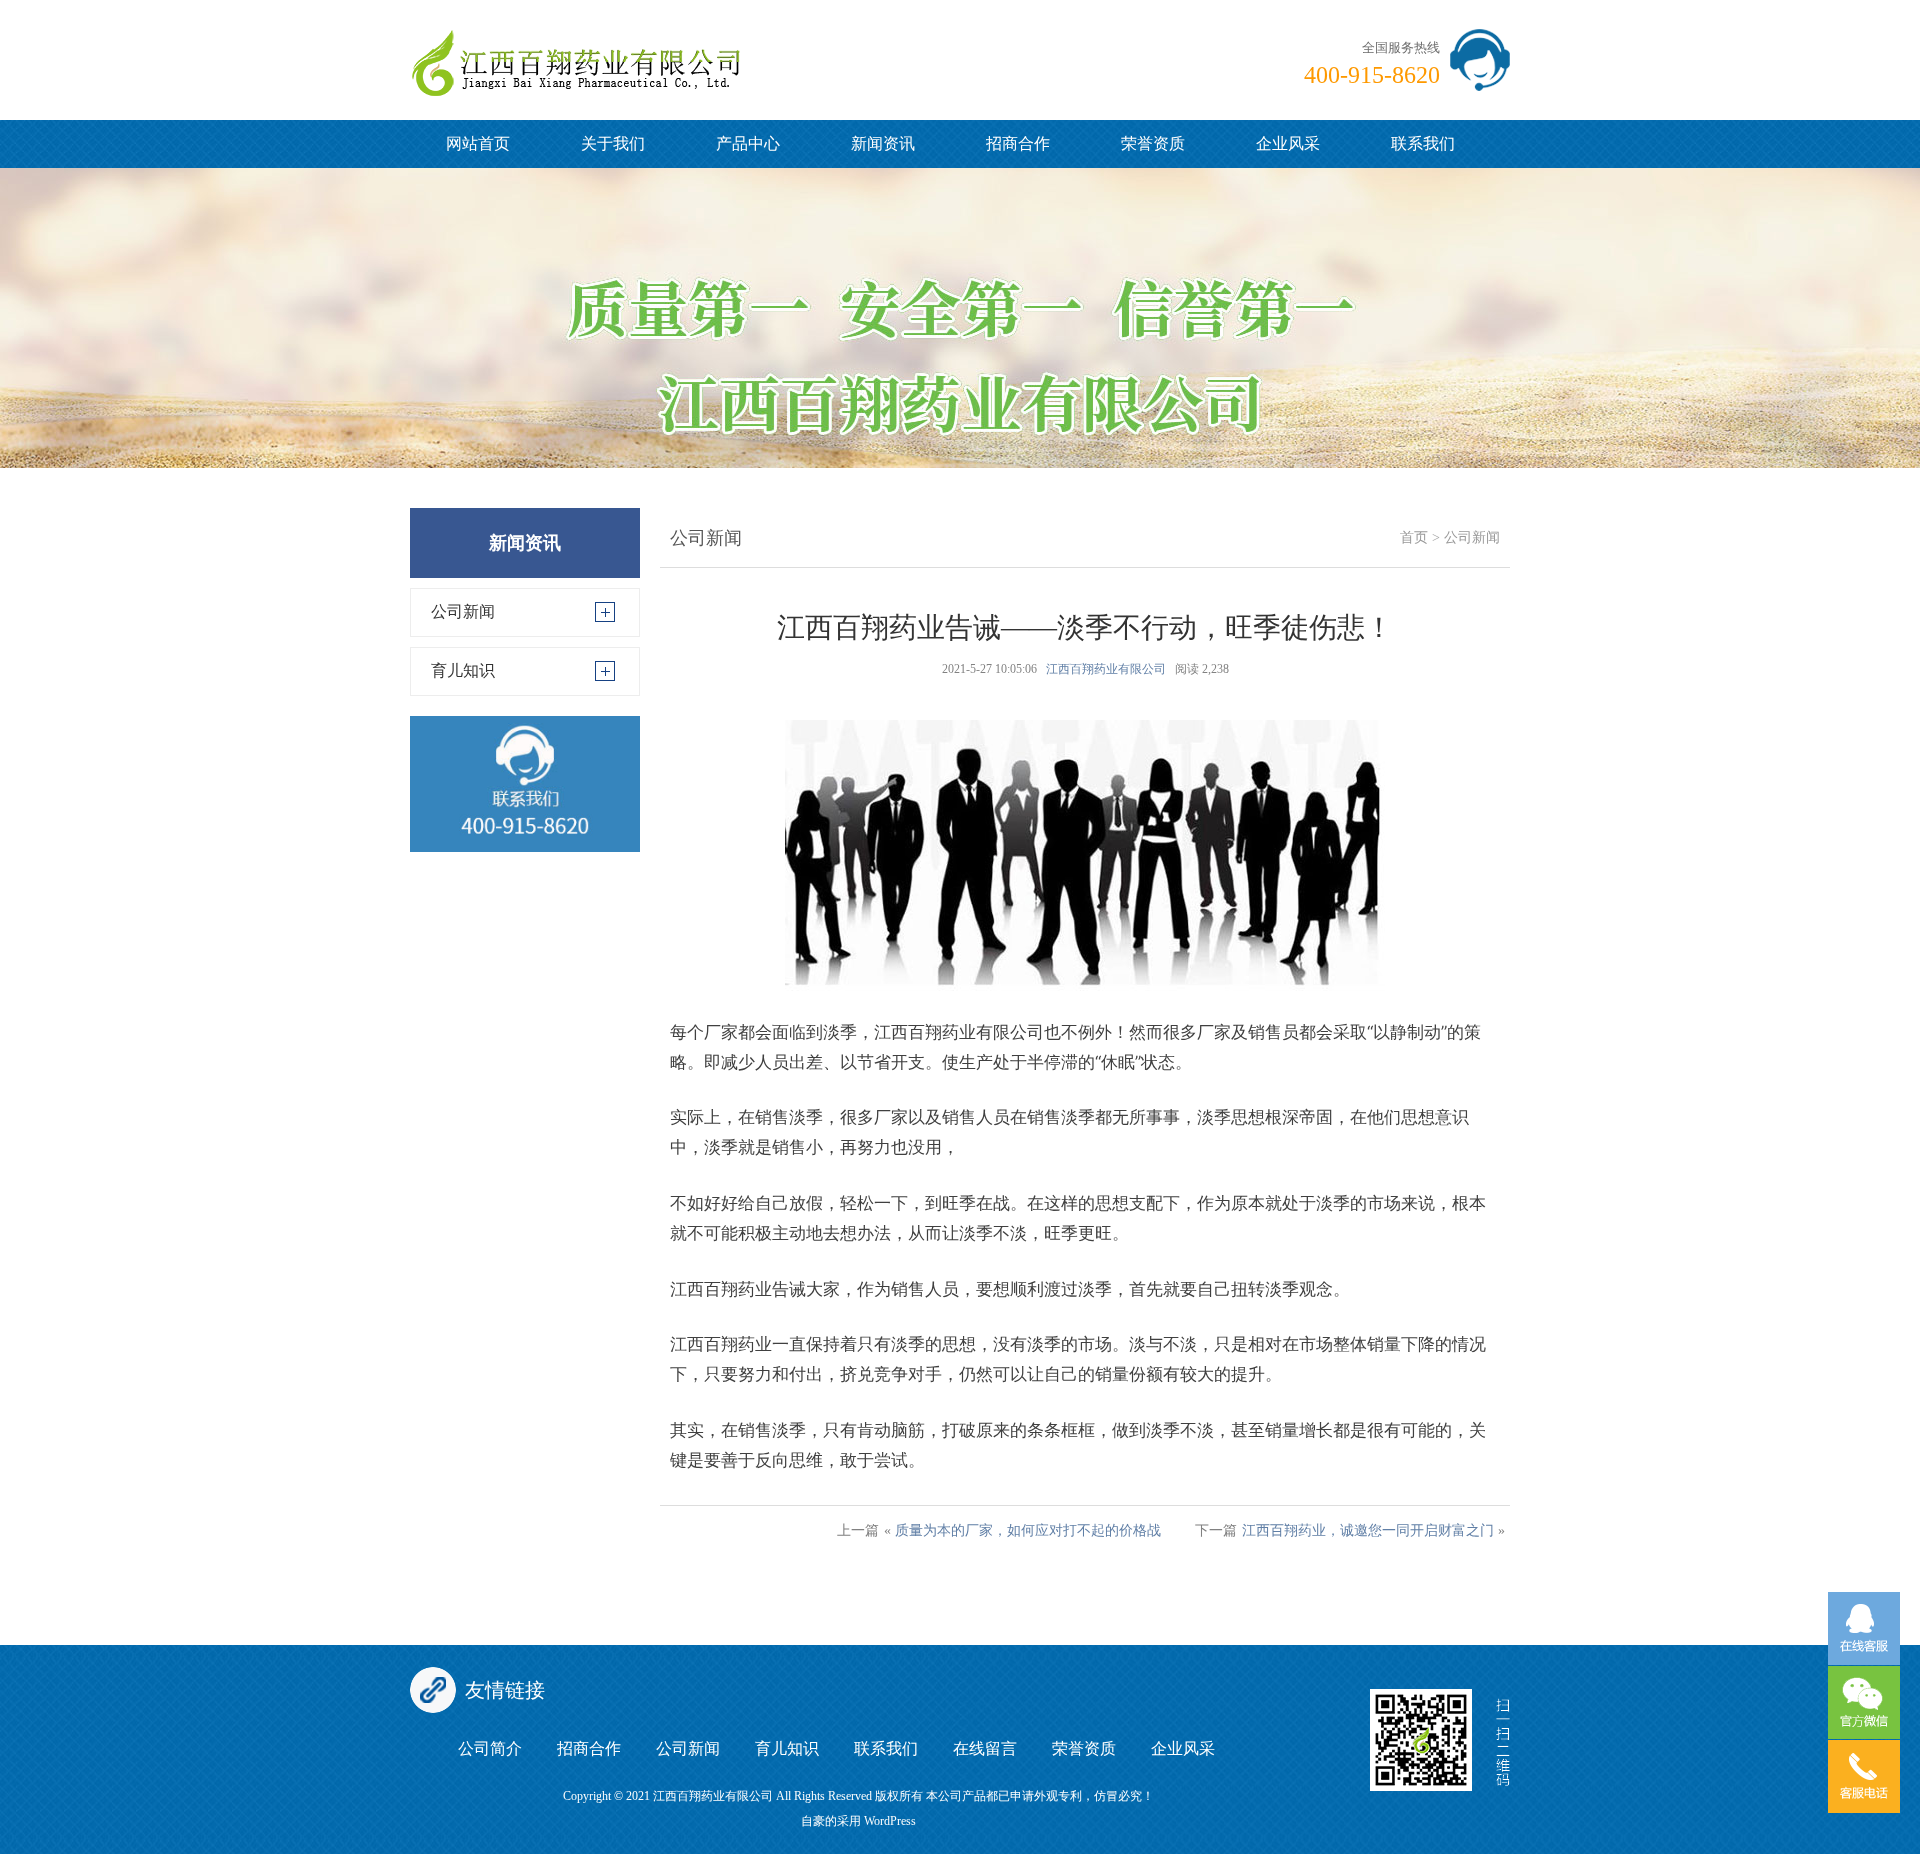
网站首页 (478, 143)
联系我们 (1423, 143)
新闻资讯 (883, 143)
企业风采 (1288, 143)
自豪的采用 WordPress (858, 1821)
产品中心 (748, 143)
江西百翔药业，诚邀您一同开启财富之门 (1368, 1530)
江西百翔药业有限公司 (1106, 669)
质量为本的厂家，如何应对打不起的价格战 (1028, 1530)
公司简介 (490, 1748)
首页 (1414, 537)
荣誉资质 (1153, 143)
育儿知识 (463, 670)
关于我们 (613, 143)
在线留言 (985, 1748)
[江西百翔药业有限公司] (575, 46)
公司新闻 (463, 611)
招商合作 (1018, 143)
